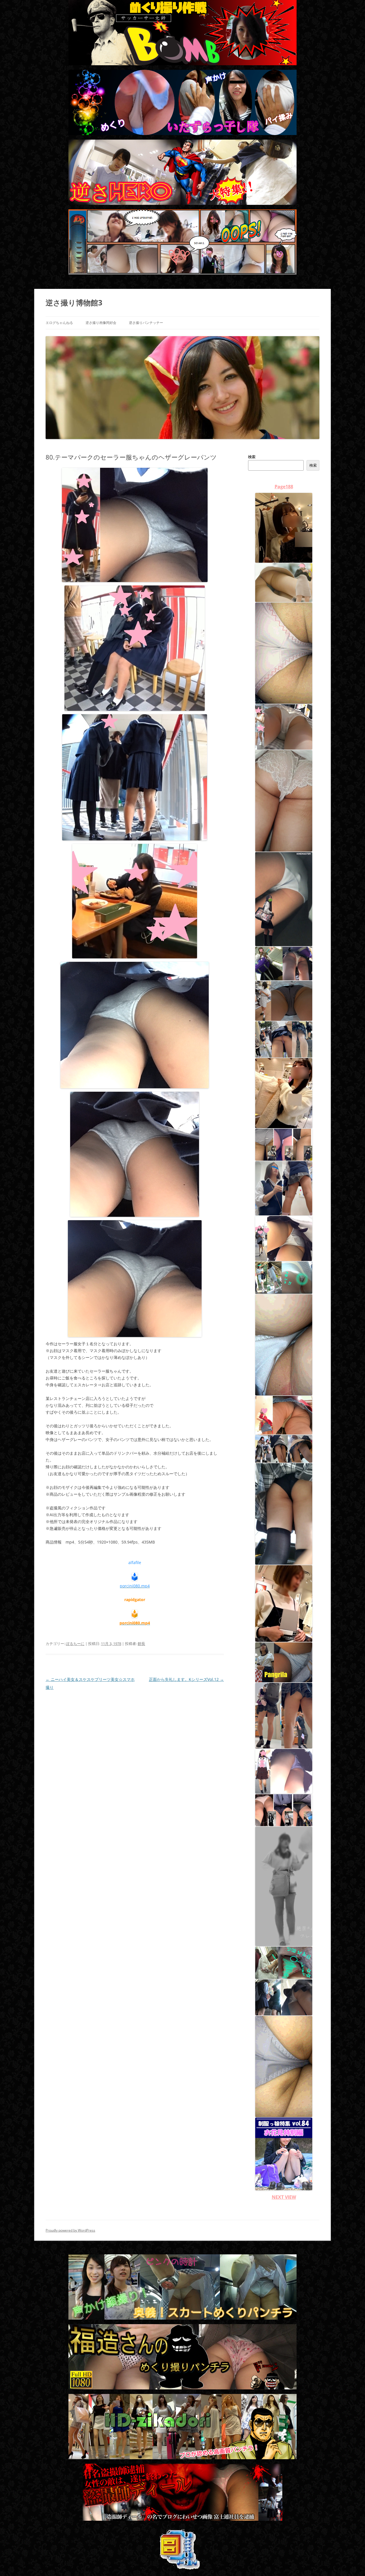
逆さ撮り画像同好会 (101, 323)
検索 (252, 457)
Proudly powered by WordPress (70, 2230)
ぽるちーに (75, 1644)
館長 (141, 1644)
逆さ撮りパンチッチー (146, 323)
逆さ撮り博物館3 (74, 303)
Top (351, 2562)
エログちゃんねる (59, 323)
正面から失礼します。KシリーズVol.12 (186, 1679)
